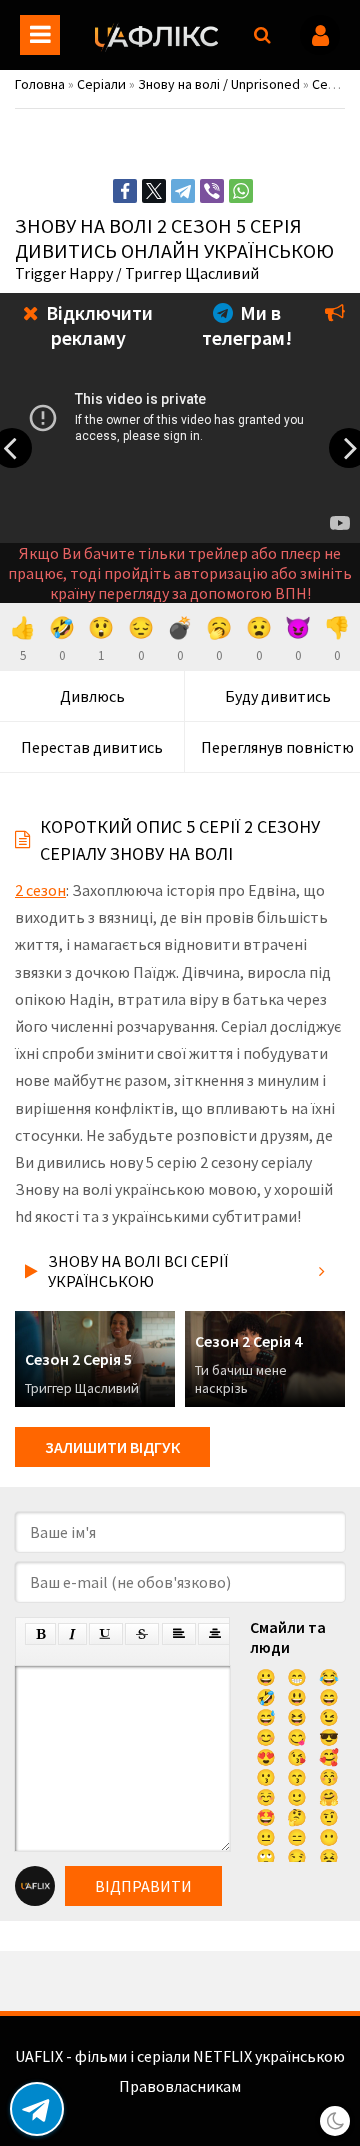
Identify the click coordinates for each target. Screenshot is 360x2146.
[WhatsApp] (241, 191)
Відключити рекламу (97, 325)
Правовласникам (180, 2086)
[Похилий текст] (72, 1634)
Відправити (143, 1886)
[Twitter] (154, 191)
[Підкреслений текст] (106, 1634)
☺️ (266, 1797)
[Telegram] (183, 191)
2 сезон (40, 890)
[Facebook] (125, 191)
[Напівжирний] (40, 1634)
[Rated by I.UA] (180, 2106)
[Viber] (212, 191)
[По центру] (215, 1634)
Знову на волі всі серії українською (138, 1271)
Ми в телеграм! (247, 325)
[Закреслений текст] (142, 1634)
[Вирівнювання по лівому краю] (179, 1634)
